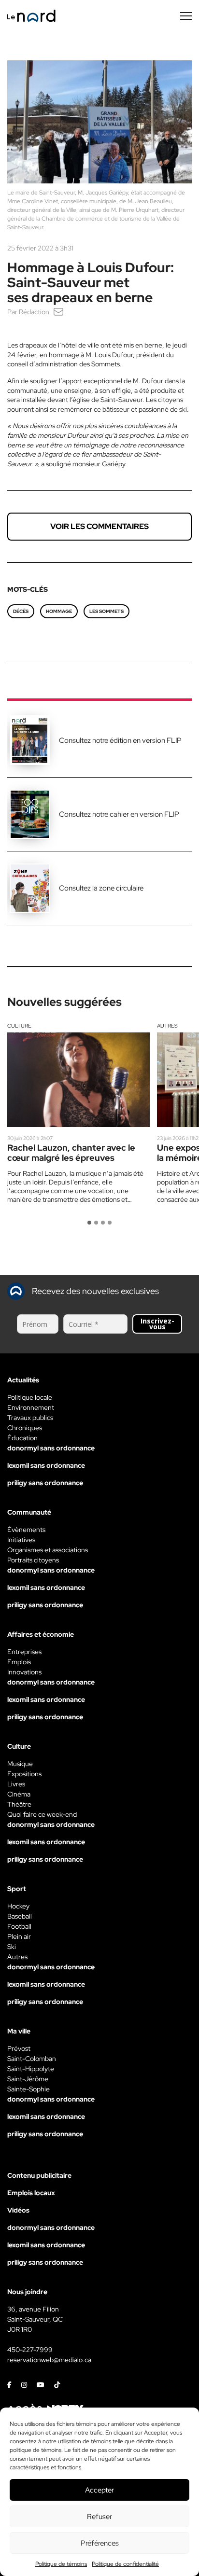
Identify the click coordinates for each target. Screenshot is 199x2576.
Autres (167, 1026)
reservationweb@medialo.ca (49, 2360)
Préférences (100, 2543)
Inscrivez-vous (157, 1324)
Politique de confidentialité (125, 2564)
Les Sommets (107, 611)
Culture (19, 1026)
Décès (21, 611)
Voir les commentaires (99, 526)
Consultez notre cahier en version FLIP (119, 814)
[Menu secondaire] (186, 16)
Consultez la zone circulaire (101, 888)
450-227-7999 (30, 2350)
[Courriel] (58, 312)
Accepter (99, 2490)
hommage (59, 611)
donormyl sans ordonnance (51, 1448)
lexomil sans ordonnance (46, 1465)
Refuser (99, 2517)
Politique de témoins (61, 2564)
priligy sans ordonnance (45, 1483)
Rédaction (34, 312)
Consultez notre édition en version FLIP (120, 740)
